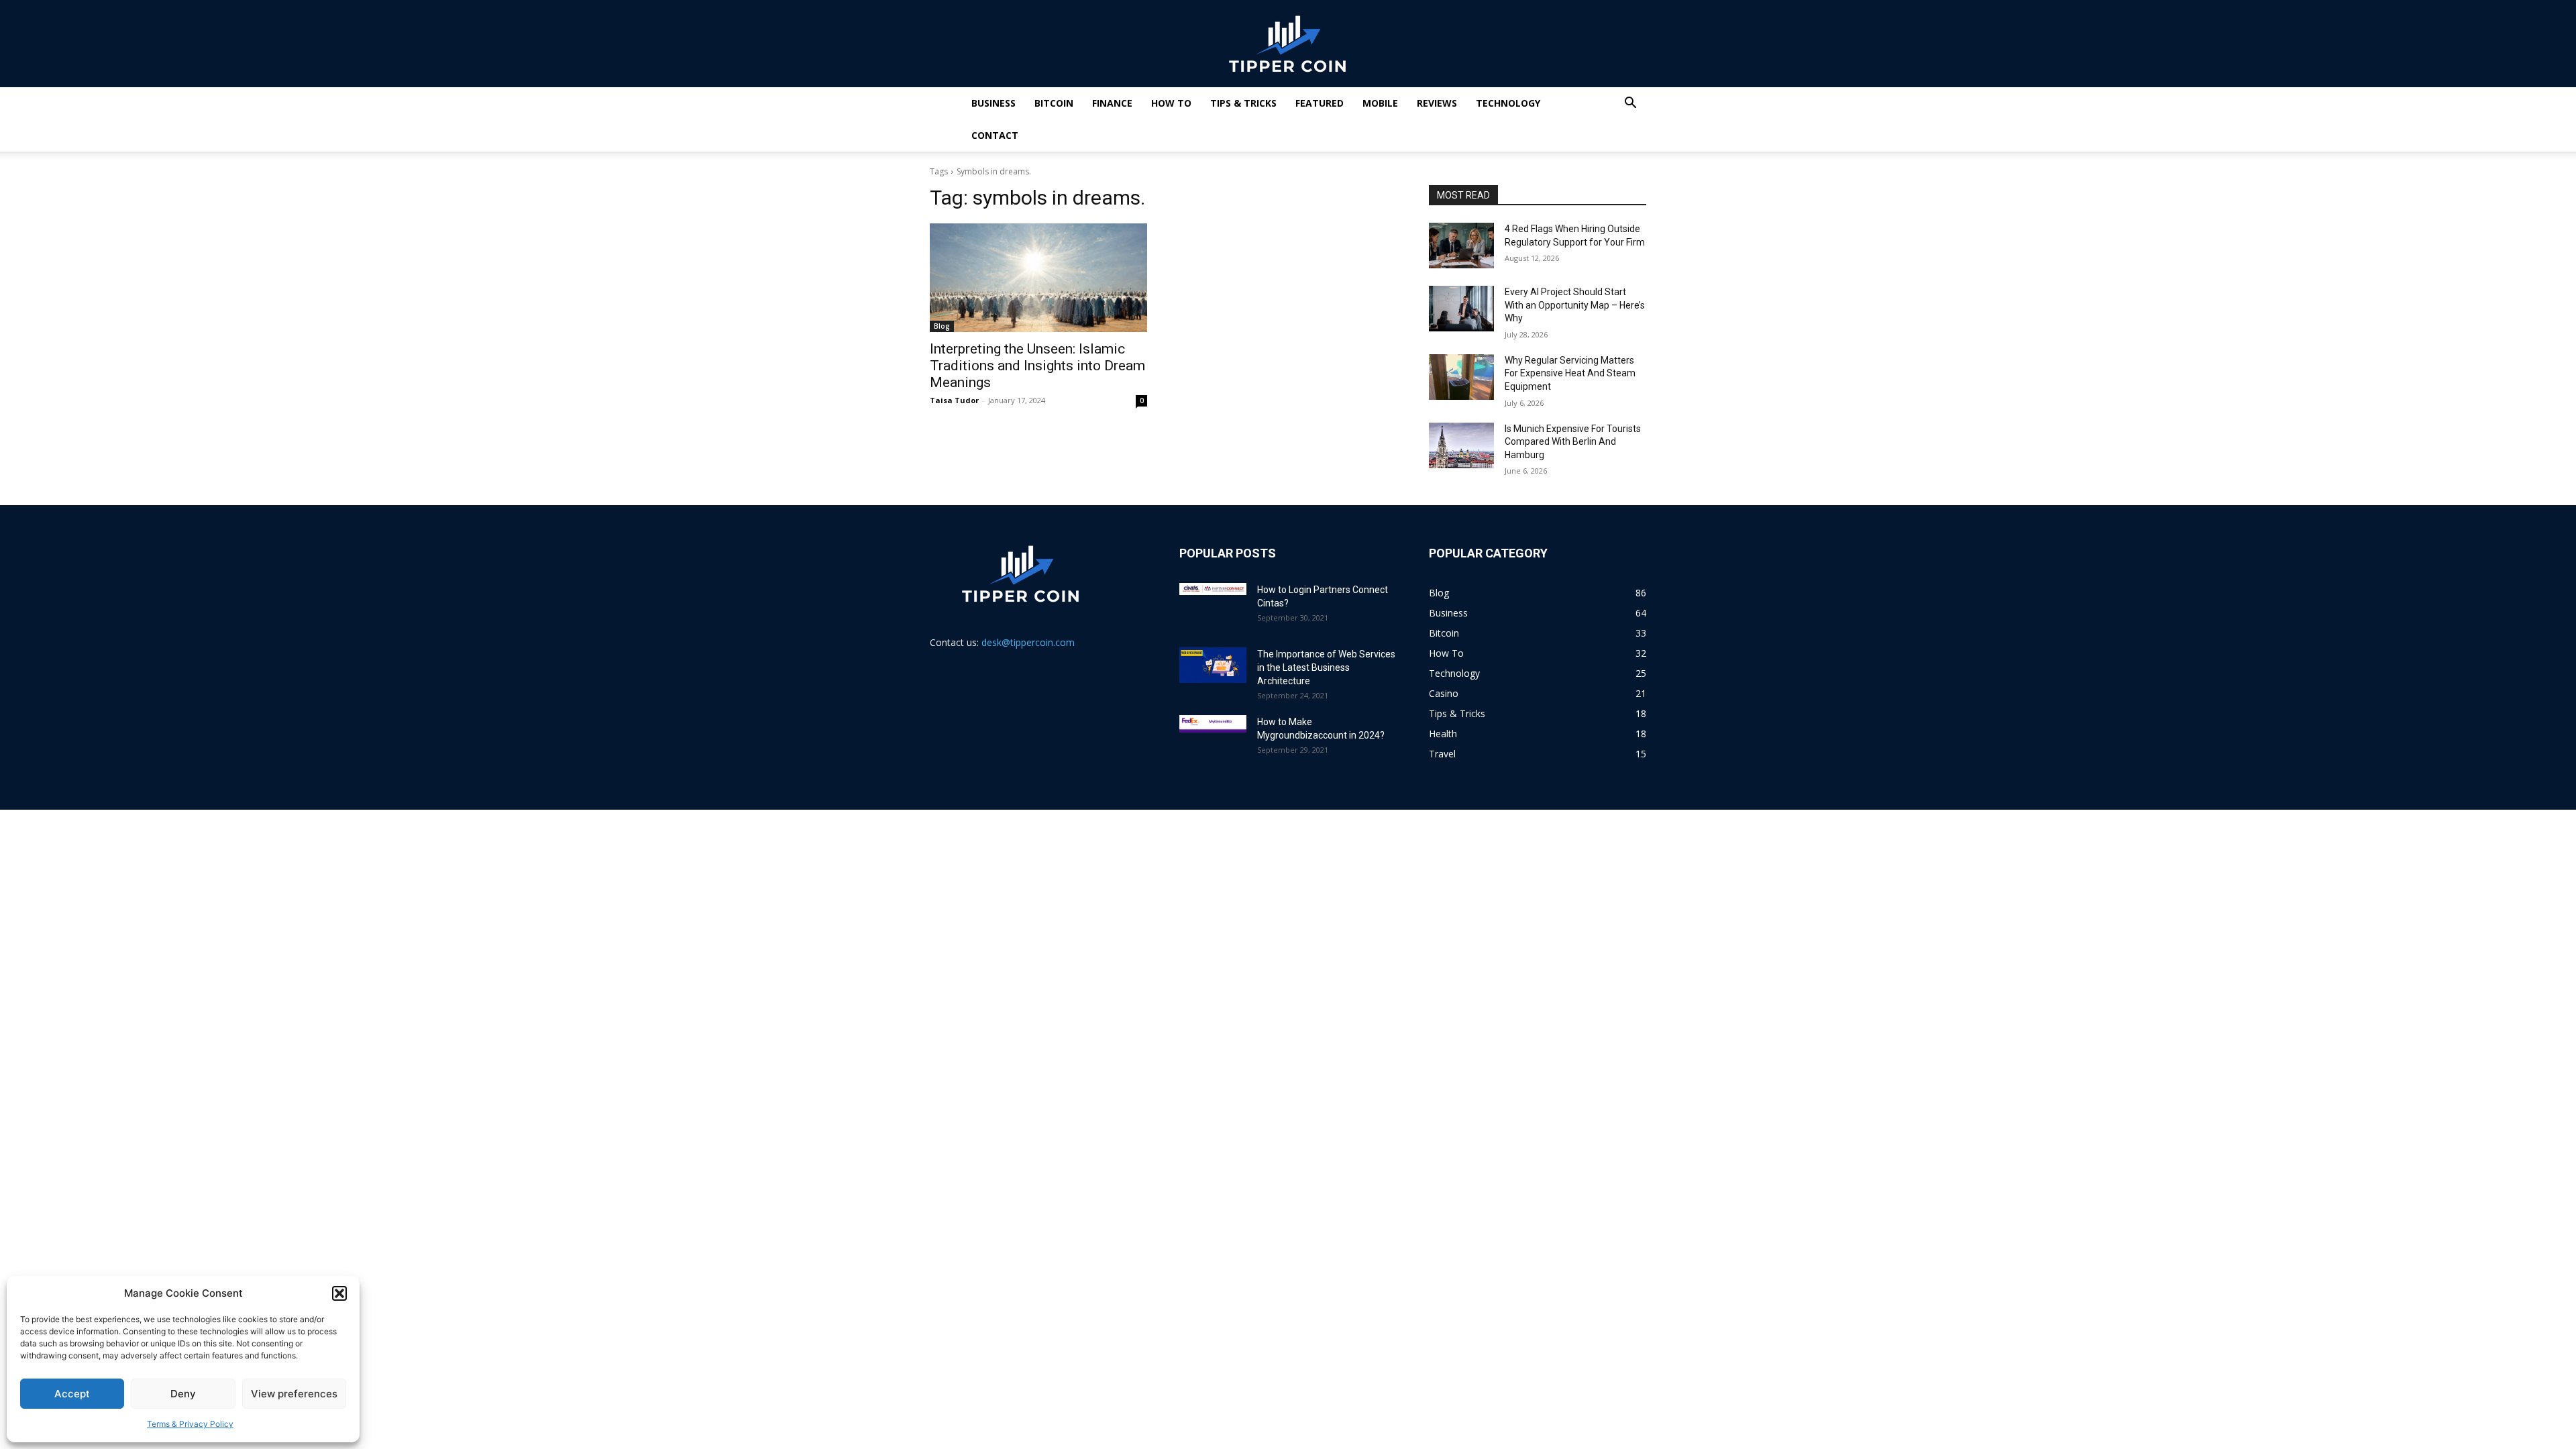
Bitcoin (1054, 103)
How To (1171, 103)
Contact (995, 135)
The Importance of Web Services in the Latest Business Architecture (1326, 667)
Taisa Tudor (954, 400)
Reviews (1437, 103)
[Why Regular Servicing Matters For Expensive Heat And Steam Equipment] (1461, 377)
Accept (72, 1394)
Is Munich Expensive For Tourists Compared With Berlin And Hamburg (1573, 442)
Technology (1508, 103)
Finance (1112, 103)
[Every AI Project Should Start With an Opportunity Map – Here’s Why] (1461, 309)
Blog (942, 326)
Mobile (1380, 103)
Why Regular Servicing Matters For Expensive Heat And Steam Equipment (1570, 373)
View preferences (294, 1394)
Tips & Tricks (1243, 103)
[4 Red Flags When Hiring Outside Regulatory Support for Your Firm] (1461, 246)
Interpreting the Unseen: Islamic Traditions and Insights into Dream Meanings (1037, 366)
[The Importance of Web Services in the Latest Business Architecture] (1213, 665)
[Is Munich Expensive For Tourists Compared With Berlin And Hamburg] (1461, 445)
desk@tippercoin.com (1028, 642)
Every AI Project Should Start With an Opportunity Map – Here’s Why (1575, 305)
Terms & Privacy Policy (190, 1424)
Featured (1320, 103)
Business (994, 103)
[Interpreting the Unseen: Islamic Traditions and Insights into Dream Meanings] (1038, 278)
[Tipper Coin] (1288, 44)
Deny (183, 1394)
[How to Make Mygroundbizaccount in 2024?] (1213, 724)
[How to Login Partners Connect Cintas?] (1213, 589)
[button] (339, 1293)
